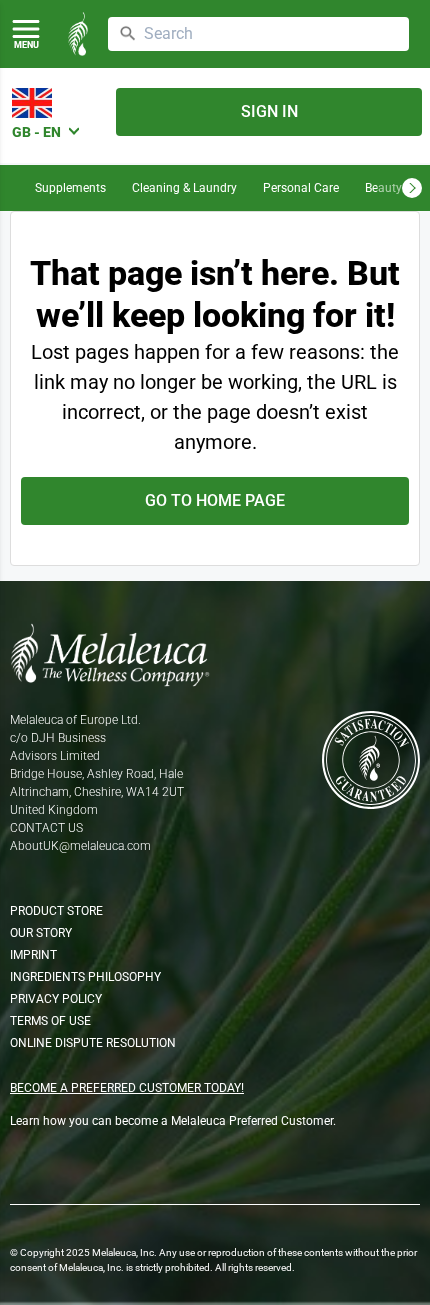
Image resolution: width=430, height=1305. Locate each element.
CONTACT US (46, 828)
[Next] (412, 188)
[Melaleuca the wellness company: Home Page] (78, 34)
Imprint (33, 955)
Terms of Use (50, 1021)
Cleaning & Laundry (184, 188)
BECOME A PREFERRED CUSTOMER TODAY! (127, 1088)
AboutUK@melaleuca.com (80, 846)
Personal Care (301, 188)
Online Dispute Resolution (93, 1043)
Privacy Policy (56, 999)
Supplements (70, 188)
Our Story (41, 933)
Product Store (56, 911)
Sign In (269, 111)
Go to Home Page (215, 500)
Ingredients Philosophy (85, 977)
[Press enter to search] (128, 34)
